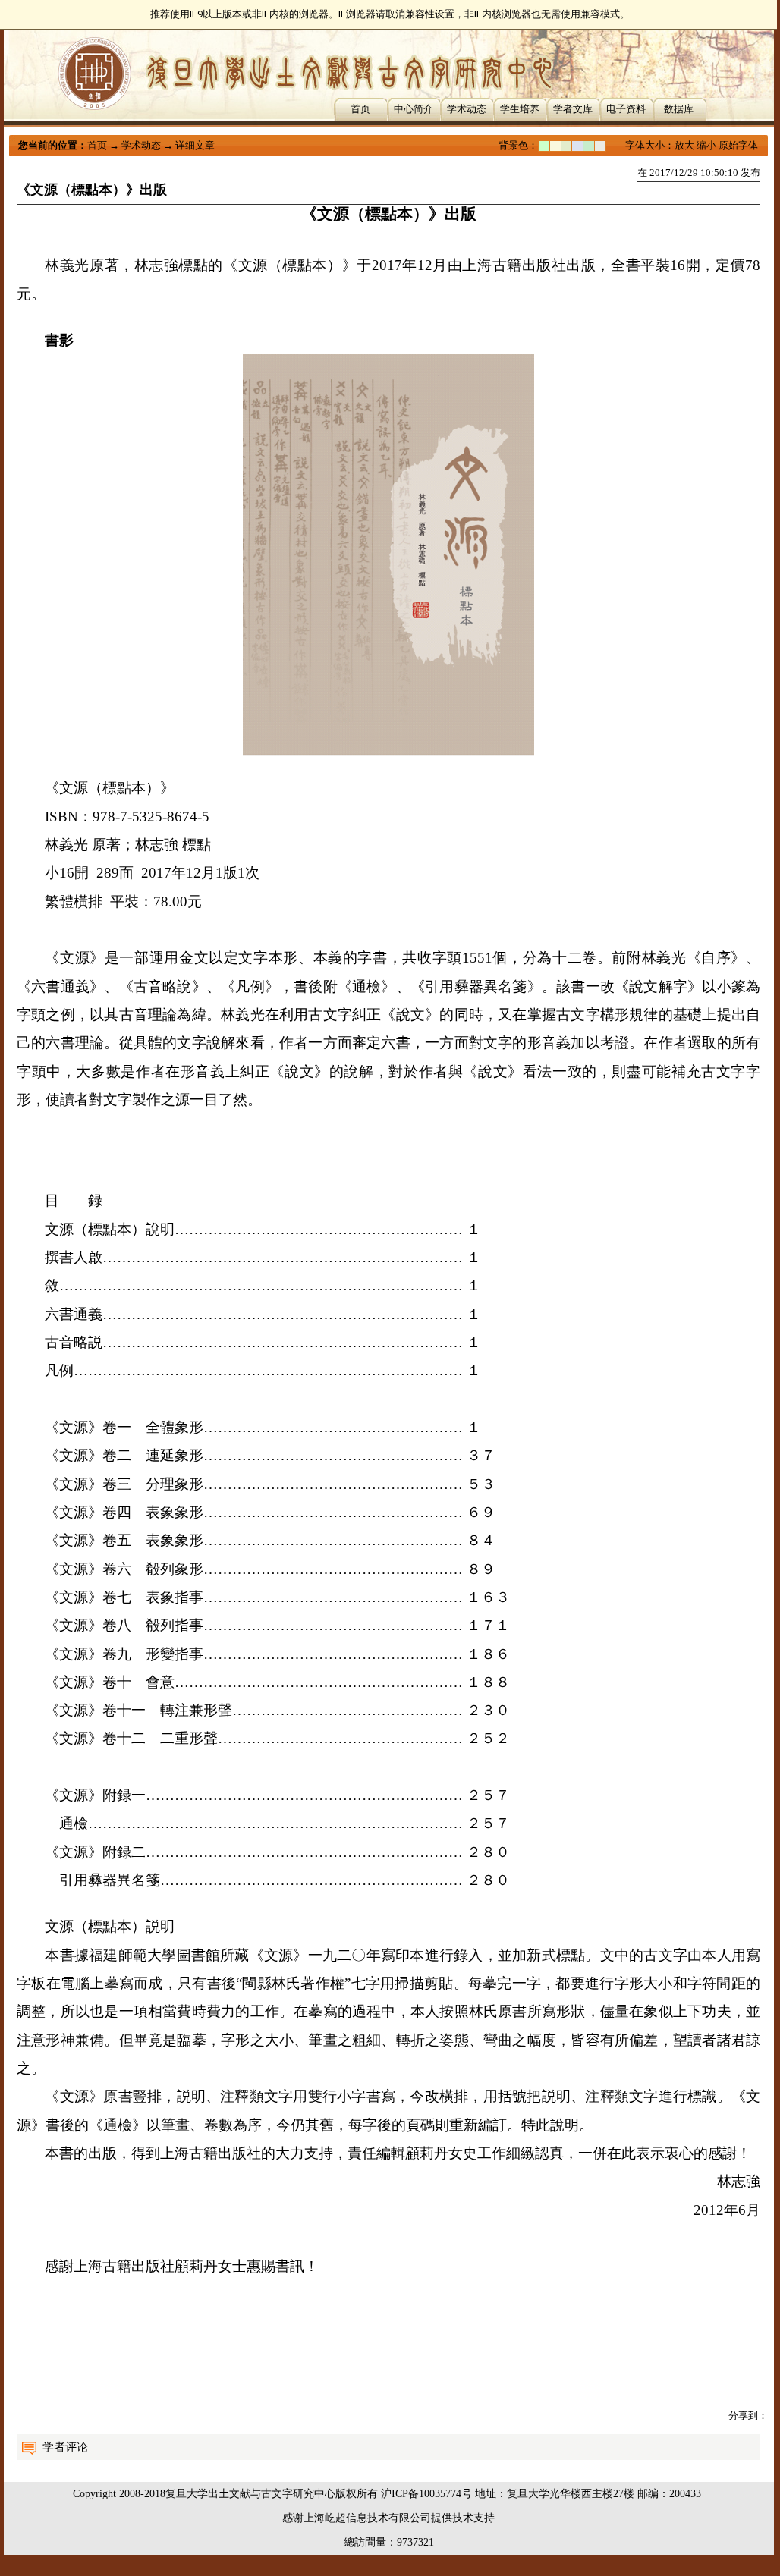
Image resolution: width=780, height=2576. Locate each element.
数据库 (679, 109)
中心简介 (414, 109)
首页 (360, 109)
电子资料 (626, 109)
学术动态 (467, 109)
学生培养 (520, 109)
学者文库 (573, 109)
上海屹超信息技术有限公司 (367, 2518)
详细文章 (195, 145)
